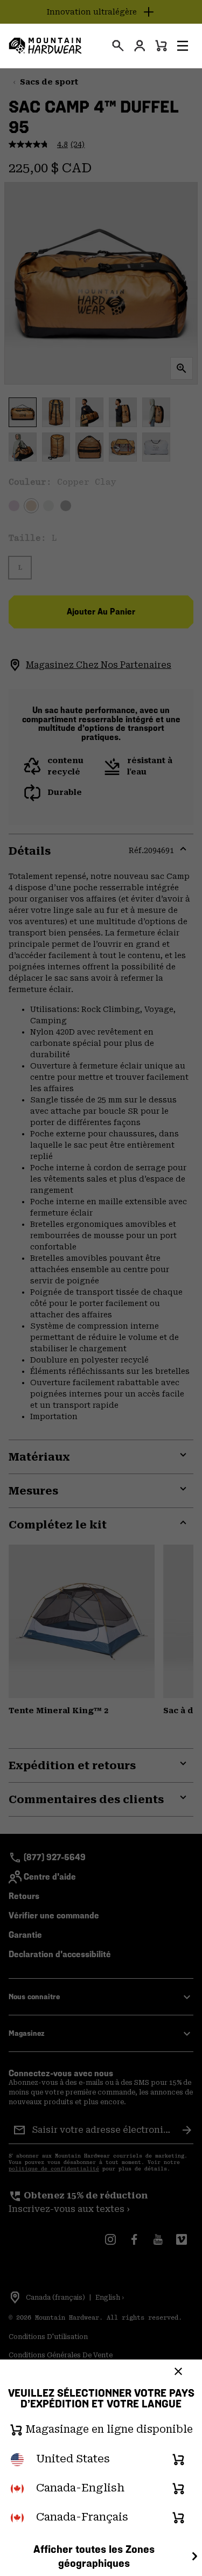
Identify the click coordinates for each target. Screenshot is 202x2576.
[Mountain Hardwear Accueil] (45, 46)
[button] (183, 46)
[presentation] (118, 46)
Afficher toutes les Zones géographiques (94, 2556)
